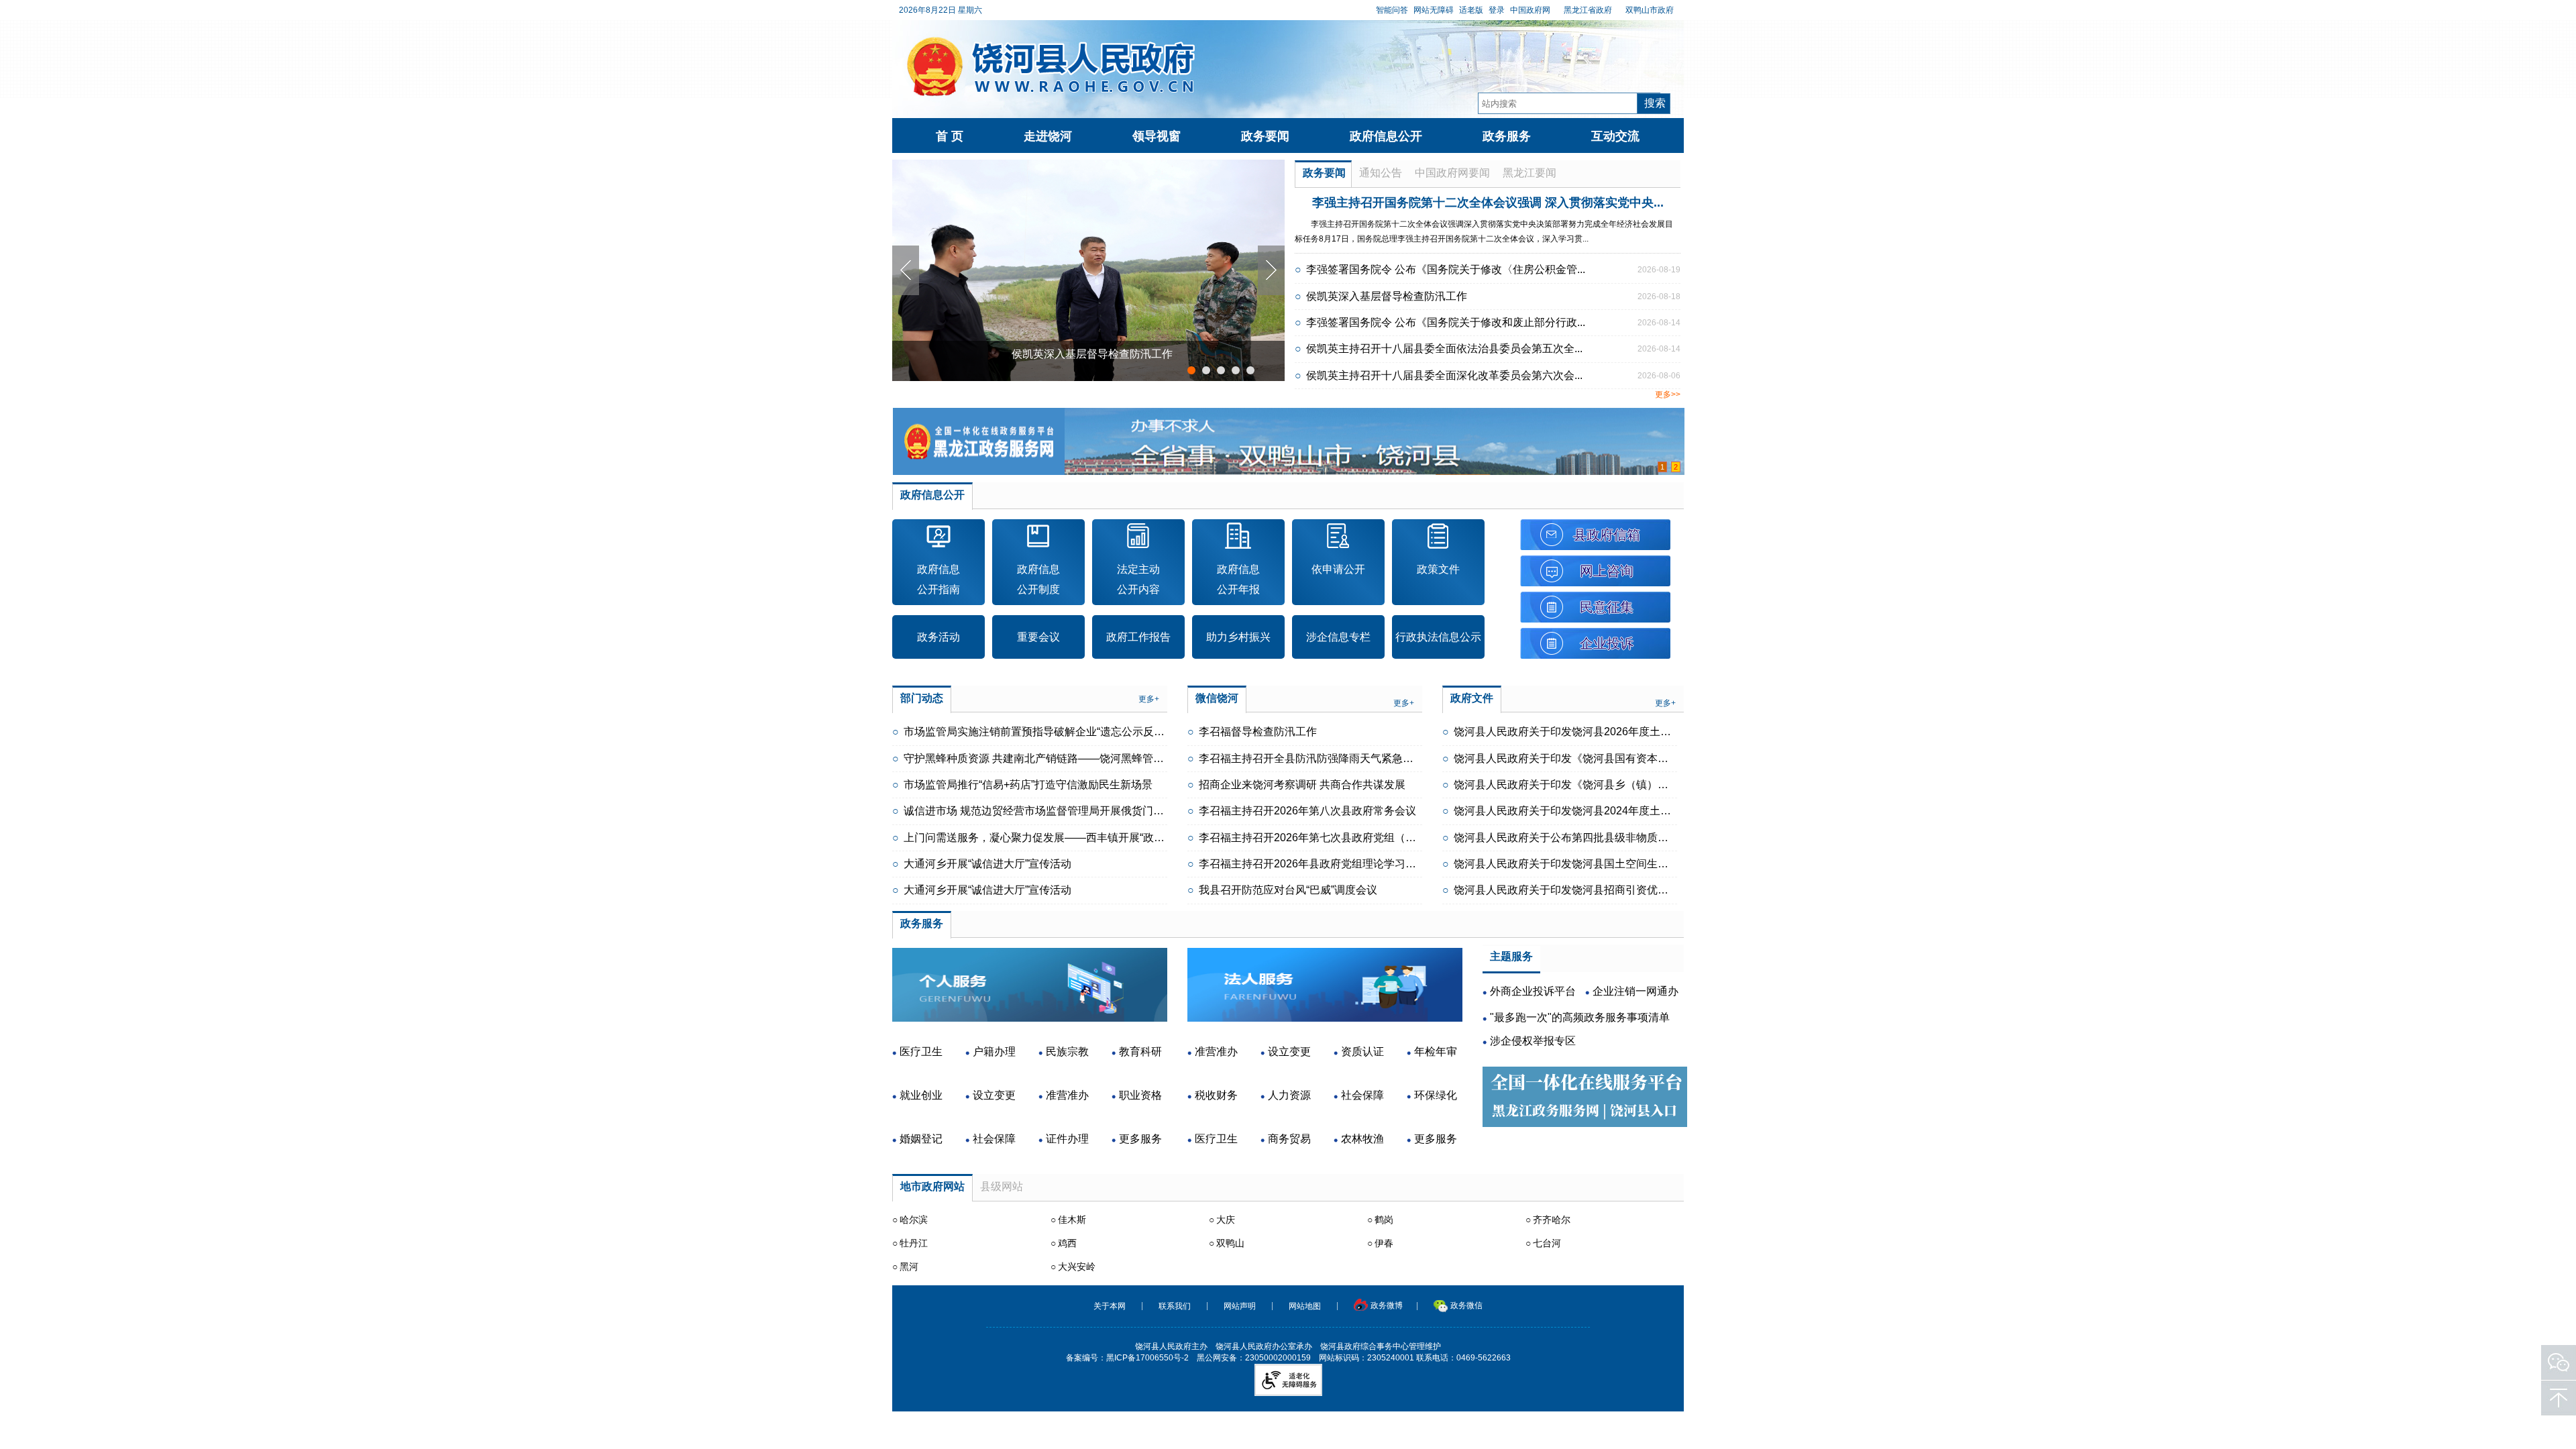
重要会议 (1038, 637)
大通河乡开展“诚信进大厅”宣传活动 (987, 864)
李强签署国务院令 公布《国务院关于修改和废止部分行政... (1446, 322)
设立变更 (994, 1095)
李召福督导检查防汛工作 (1258, 732)
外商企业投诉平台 (1533, 991)
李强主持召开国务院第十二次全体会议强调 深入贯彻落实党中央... (1488, 203)
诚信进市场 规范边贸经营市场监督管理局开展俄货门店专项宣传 (1055, 811)
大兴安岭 (1077, 1267)
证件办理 (1067, 1139)
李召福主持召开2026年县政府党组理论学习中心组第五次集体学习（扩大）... (1381, 864)
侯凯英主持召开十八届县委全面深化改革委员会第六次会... (1444, 375)
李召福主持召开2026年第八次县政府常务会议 (1307, 811)
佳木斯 (1072, 1220)
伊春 (1384, 1243)
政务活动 (938, 637)
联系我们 (1175, 1306)
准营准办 (1067, 1095)
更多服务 (1140, 1139)
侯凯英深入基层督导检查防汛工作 (1092, 354)
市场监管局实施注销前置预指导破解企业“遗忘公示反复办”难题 (1052, 732)
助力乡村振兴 (1238, 637)
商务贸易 (1289, 1139)
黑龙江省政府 (1588, 10)
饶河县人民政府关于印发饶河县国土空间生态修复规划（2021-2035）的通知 (1635, 864)
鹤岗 (1384, 1220)
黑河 (909, 1267)
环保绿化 (1436, 1095)
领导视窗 (1157, 136)
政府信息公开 (1386, 136)
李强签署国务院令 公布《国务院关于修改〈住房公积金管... (1446, 269)
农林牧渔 (1362, 1139)
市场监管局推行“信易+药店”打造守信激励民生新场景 (1028, 785)
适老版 (1471, 10)
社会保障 (994, 1139)
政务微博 (1387, 1306)
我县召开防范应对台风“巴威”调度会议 (1288, 890)
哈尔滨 (914, 1220)
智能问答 (1392, 10)
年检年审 (1436, 1052)
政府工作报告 (1138, 637)
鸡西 (1067, 1243)
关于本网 (1110, 1306)
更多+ (1149, 699)
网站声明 (1240, 1306)
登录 (1497, 10)
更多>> (1668, 394)
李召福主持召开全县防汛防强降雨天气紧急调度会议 (1322, 758)
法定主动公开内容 (1138, 579)
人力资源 (1289, 1095)
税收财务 (1216, 1095)
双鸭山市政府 (1650, 10)
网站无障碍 (1434, 10)
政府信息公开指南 (938, 579)
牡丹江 (914, 1243)
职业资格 (1140, 1095)
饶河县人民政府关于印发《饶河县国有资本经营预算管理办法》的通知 (1620, 758)
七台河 (1547, 1243)
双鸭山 (1230, 1243)
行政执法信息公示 (1438, 637)
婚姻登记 (921, 1139)
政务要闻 (1265, 136)
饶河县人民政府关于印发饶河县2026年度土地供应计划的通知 (1600, 732)
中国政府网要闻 (1452, 173)
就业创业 (921, 1095)
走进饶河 (1048, 136)
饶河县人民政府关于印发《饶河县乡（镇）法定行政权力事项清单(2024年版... (1638, 785)
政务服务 (1507, 136)
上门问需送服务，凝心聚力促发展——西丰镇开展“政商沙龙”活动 (1057, 838)
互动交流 (1615, 136)
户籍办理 (994, 1052)
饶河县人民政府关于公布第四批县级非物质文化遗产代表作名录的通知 (1620, 838)
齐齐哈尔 (1552, 1220)
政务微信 (1466, 1306)
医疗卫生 (921, 1052)
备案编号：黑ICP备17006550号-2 (1127, 1358)
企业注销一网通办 (1635, 991)
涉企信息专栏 (1338, 637)
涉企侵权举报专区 (1533, 1041)
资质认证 (1362, 1052)
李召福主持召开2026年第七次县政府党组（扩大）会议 (1329, 838)
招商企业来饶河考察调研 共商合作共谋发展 (1302, 785)
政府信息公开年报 (1238, 579)
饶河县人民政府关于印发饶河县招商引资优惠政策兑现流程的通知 (1609, 890)
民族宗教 (1067, 1052)
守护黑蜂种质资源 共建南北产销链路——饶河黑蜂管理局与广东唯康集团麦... (1086, 758)
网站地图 (1305, 1306)
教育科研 (1140, 1052)
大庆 (1226, 1220)
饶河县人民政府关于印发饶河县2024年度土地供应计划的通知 (1600, 811)
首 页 (950, 136)
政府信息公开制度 (1038, 579)
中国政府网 (1530, 10)
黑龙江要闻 (1529, 173)
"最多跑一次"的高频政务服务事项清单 (1580, 1017)
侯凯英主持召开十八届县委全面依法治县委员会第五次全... (1444, 348)
